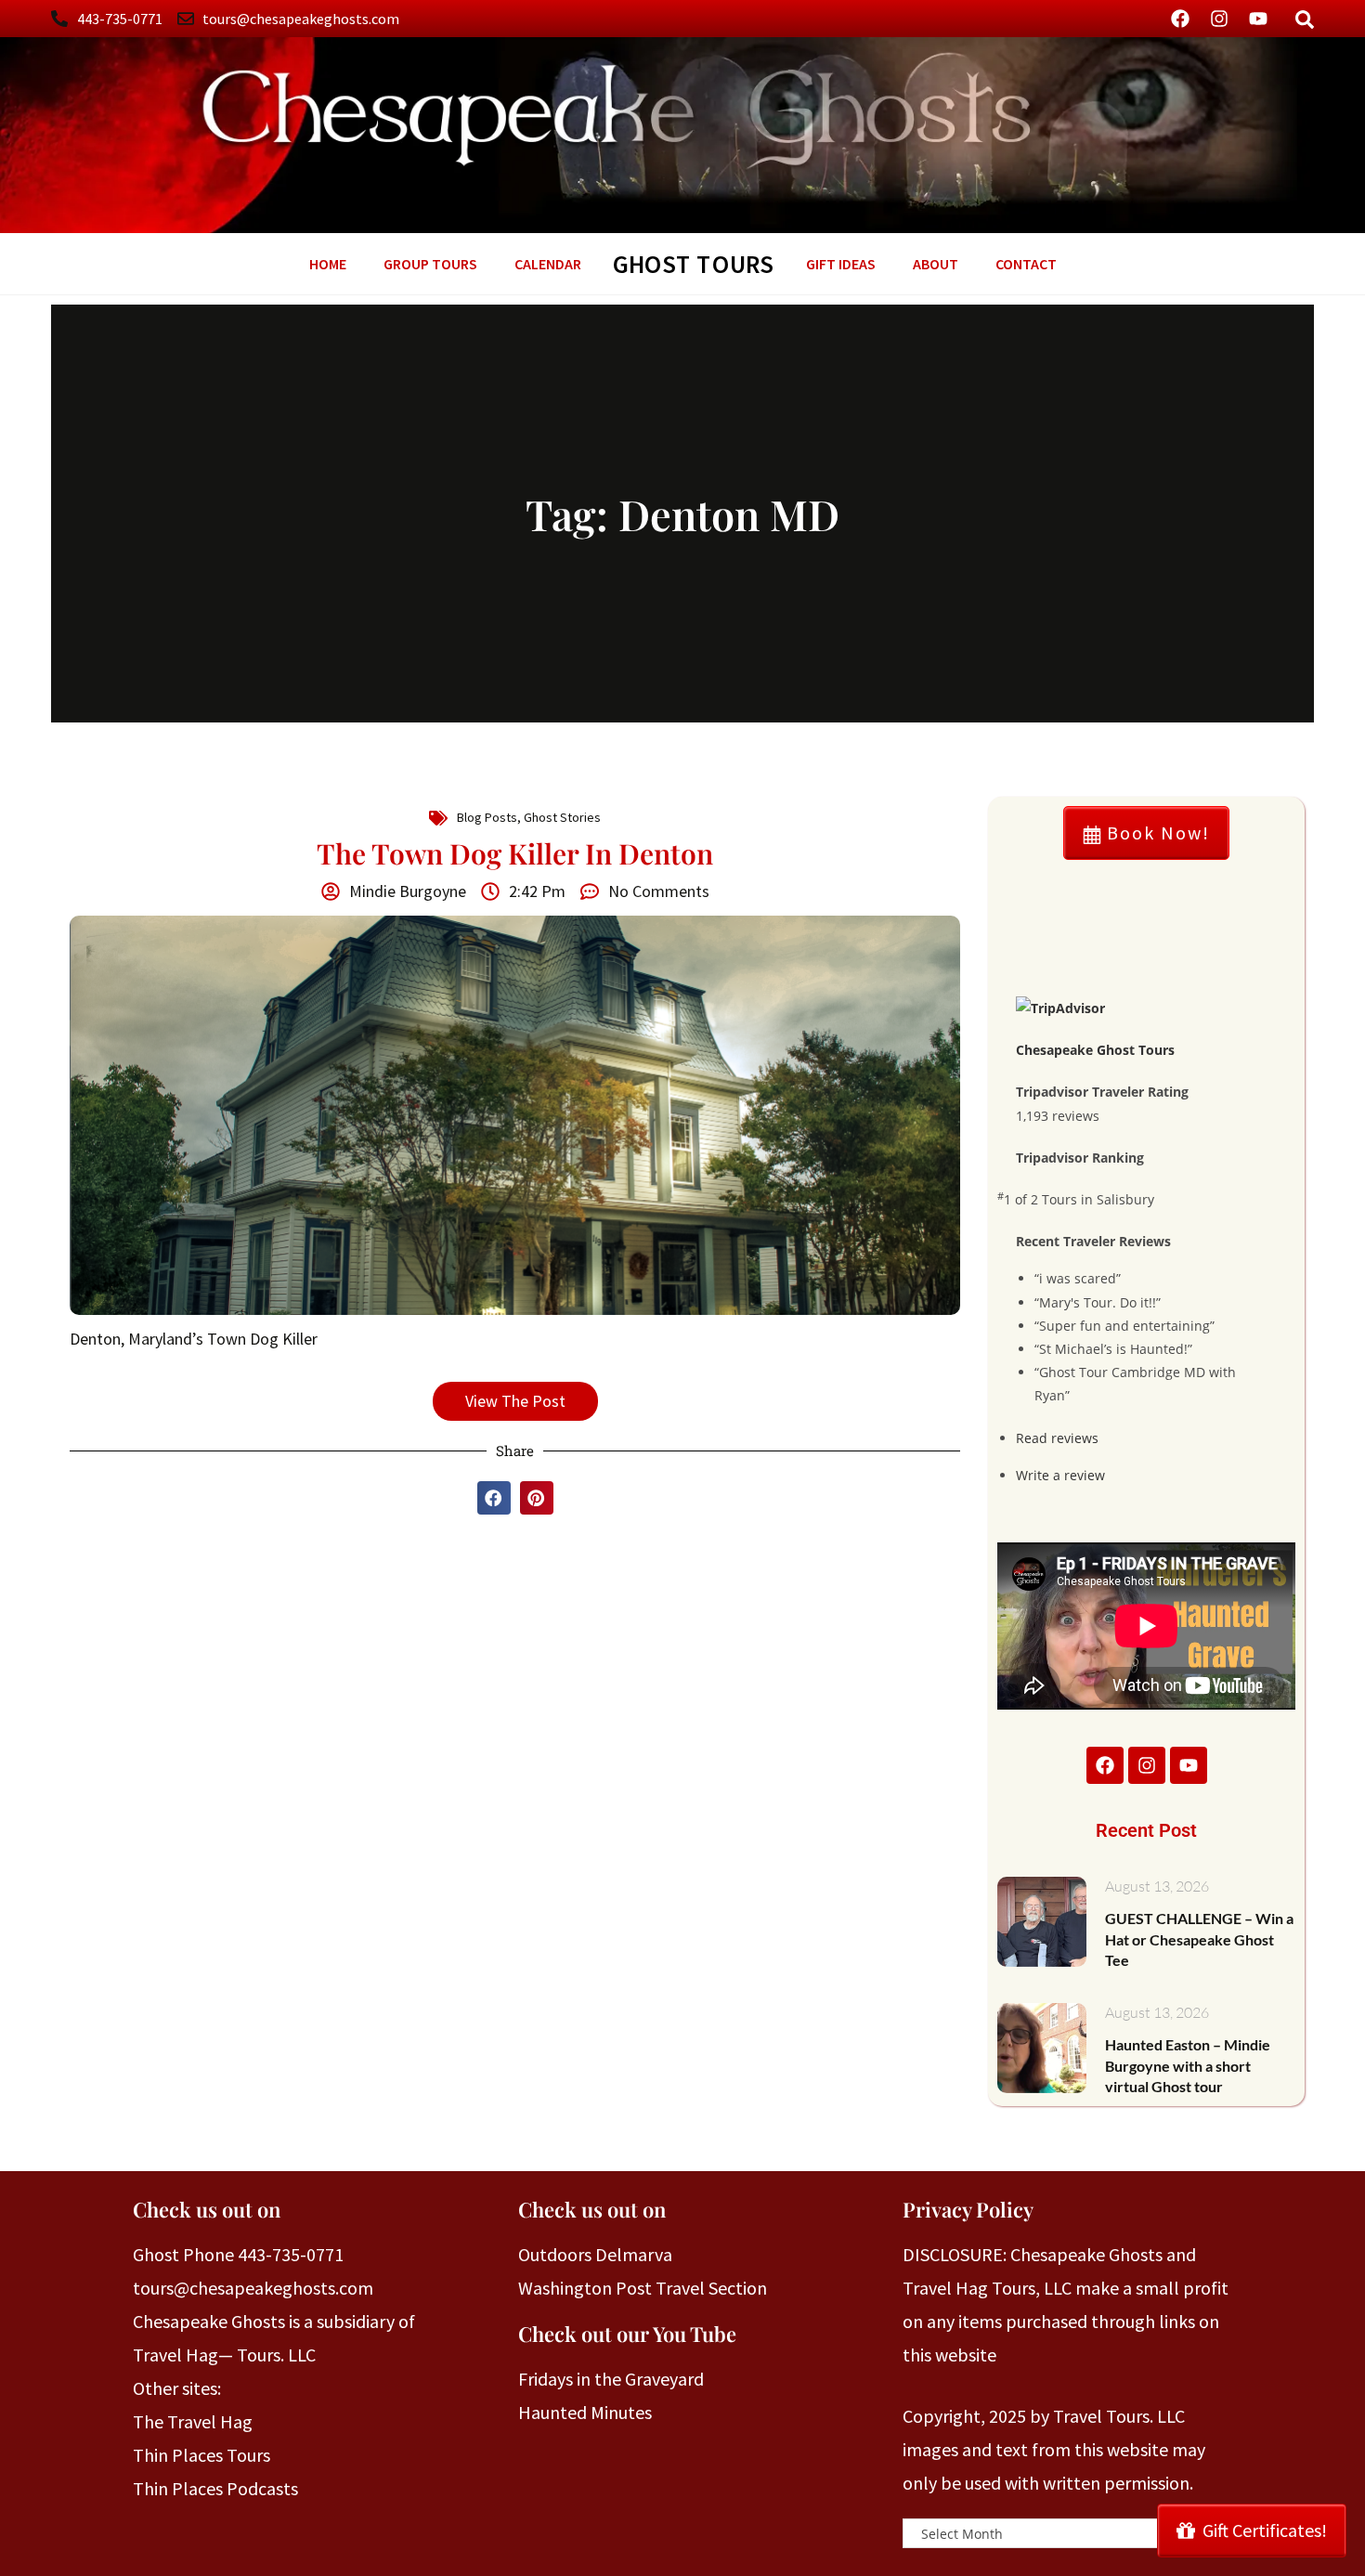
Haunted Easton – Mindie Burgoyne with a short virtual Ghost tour (1188, 2065)
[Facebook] (1180, 19)
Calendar (548, 264)
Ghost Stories (562, 817)
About (936, 264)
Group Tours (430, 264)
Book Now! (1156, 833)
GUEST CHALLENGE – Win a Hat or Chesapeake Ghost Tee (1199, 1939)
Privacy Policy (968, 2209)
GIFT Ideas (841, 264)
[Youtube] (1258, 19)
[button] (494, 1498)
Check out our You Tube (627, 2334)
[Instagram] (1219, 19)
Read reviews (1057, 1438)
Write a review (1060, 1475)
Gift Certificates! (1265, 2530)
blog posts (487, 817)
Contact (1026, 264)
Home (328, 264)
